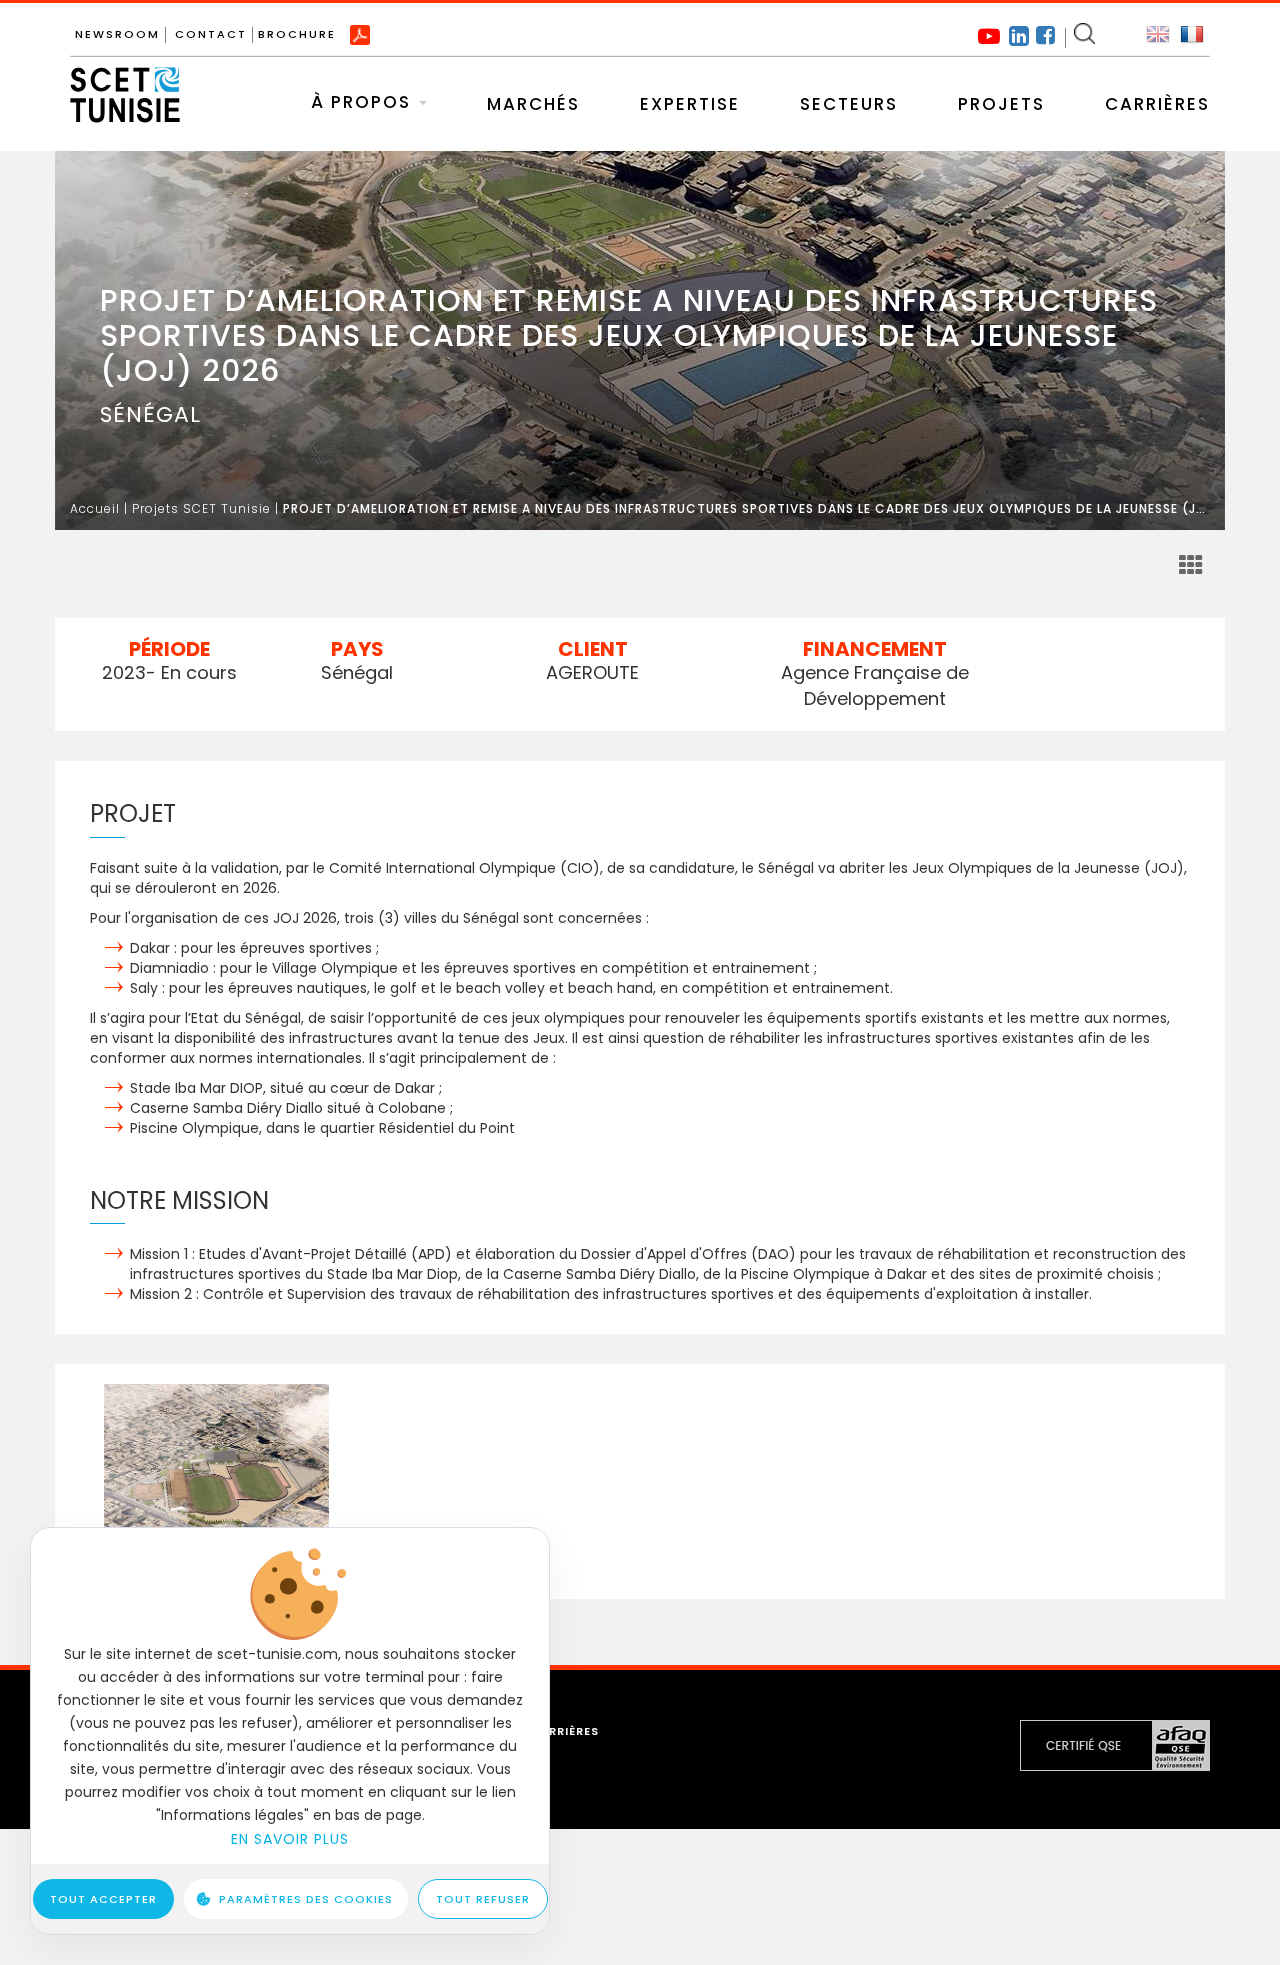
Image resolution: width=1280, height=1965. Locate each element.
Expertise (690, 104)
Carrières (1157, 104)
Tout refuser (483, 1899)
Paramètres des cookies (306, 1899)
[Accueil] (125, 82)
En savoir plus (290, 1839)
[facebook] (1045, 38)
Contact (211, 34)
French (1192, 35)
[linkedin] (1019, 34)
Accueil (95, 508)
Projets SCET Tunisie (201, 508)
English (1157, 35)
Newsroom (117, 34)
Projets (1001, 104)
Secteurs (849, 104)
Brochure (297, 34)
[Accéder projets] (1191, 566)
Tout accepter (103, 1899)
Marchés (533, 104)
